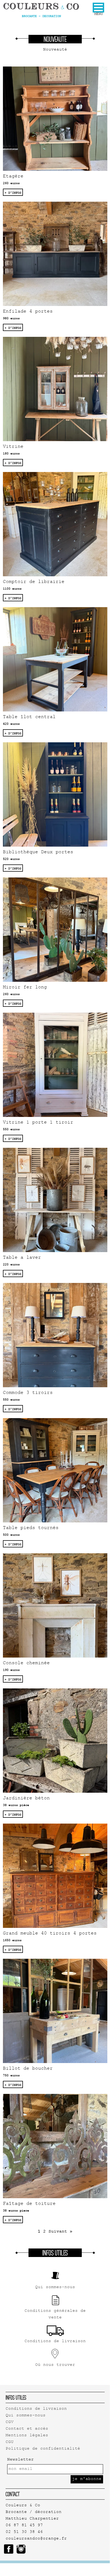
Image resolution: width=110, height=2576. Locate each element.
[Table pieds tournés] (55, 1470)
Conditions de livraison (36, 2409)
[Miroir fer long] (55, 930)
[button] (98, 8)
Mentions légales (27, 2436)
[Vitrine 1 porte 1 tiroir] (55, 1065)
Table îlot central (29, 717)
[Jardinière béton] (55, 1741)
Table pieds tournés (31, 1528)
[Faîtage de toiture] (55, 2146)
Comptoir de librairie (34, 582)
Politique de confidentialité (43, 2449)
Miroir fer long (25, 988)
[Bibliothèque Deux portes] (55, 794)
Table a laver (22, 1258)
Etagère (13, 177)
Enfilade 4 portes (28, 312)
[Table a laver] (55, 1200)
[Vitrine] (55, 389)
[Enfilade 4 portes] (55, 254)
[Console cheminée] (55, 1605)
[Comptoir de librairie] (55, 524)
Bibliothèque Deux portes (38, 853)
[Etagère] (55, 119)
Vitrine (13, 447)
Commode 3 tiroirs (28, 1393)
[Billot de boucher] (55, 2011)
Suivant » (60, 2232)
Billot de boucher (28, 2069)
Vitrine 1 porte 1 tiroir (38, 1123)
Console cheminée (26, 1664)
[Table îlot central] (55, 659)
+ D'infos (13, 193)
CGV (10, 2422)
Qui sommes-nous (26, 2416)
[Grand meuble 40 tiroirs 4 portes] (55, 1876)
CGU (10, 2442)
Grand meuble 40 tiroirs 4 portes (50, 1934)
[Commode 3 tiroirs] (55, 1335)
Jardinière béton (26, 1799)
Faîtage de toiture (29, 2204)
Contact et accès (27, 2429)
